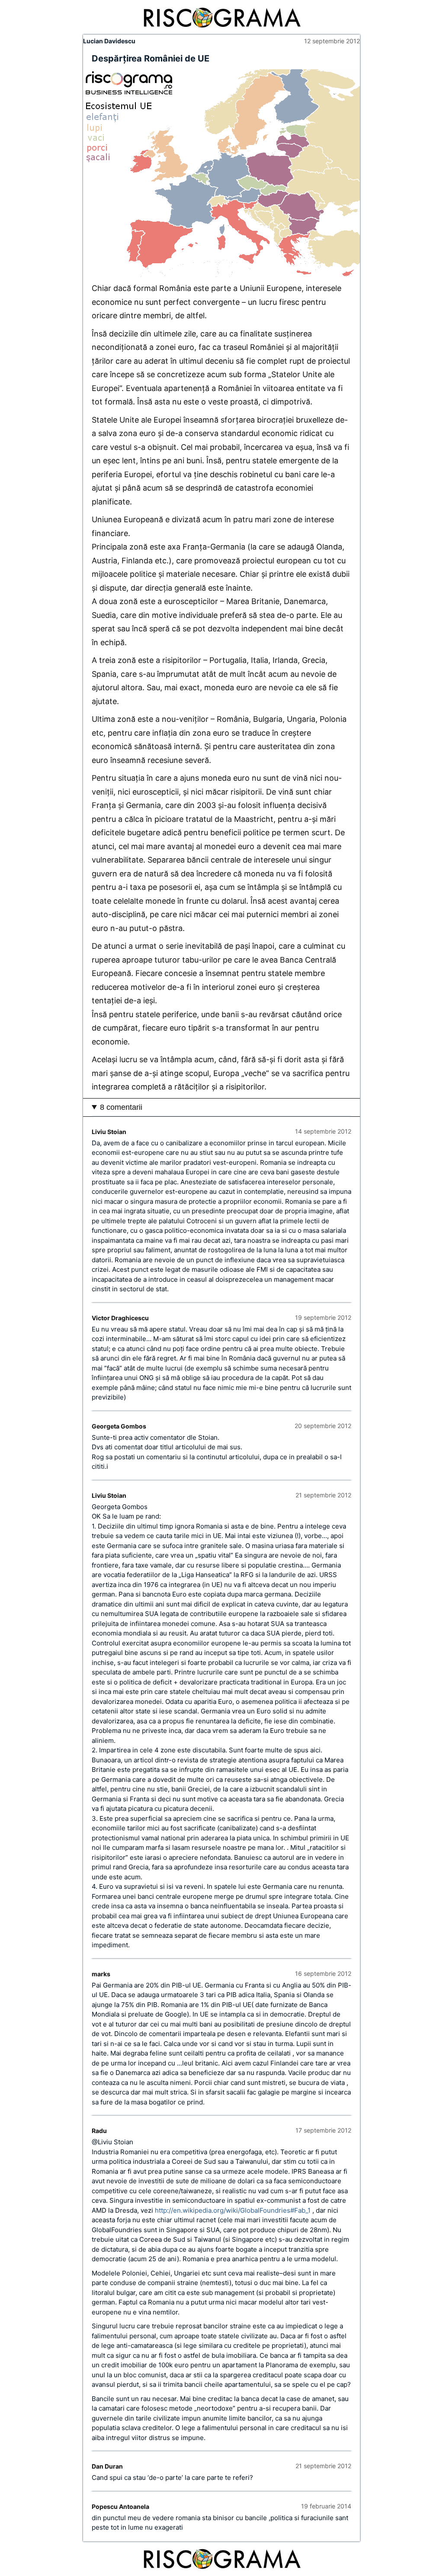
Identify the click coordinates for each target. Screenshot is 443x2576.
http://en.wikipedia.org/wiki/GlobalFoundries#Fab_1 (233, 2210)
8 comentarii (121, 1107)
